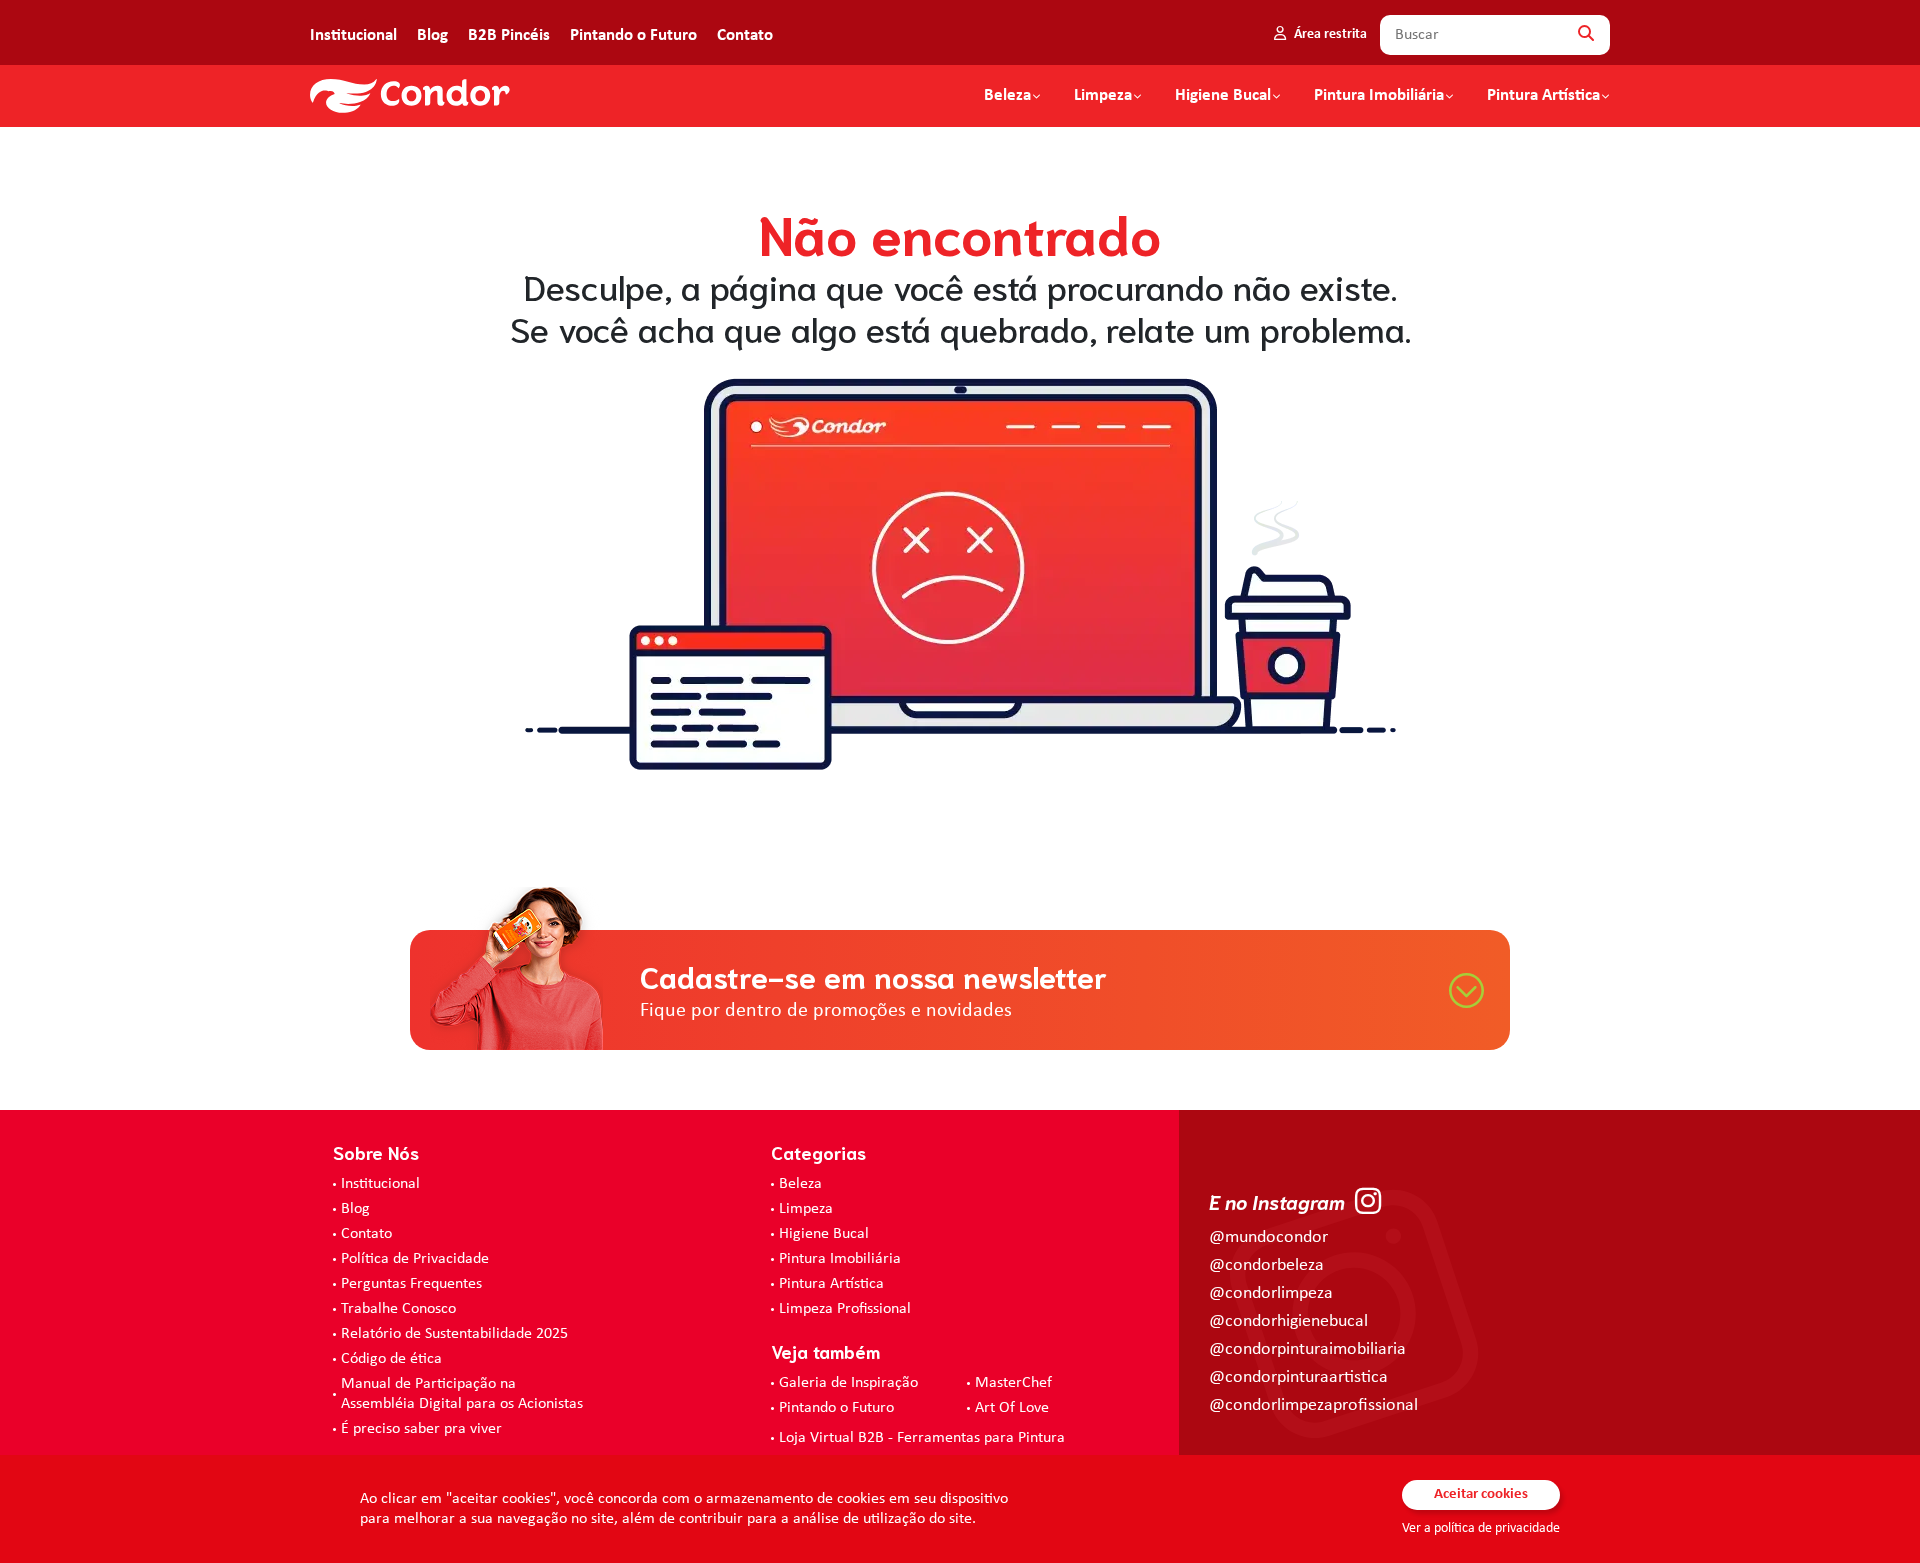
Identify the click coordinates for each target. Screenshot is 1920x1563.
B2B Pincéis (509, 35)
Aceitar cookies (1481, 1494)
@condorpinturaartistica (1298, 1377)
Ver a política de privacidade (1481, 1528)
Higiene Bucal (1223, 96)
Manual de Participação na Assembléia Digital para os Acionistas (462, 1394)
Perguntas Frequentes (411, 1284)
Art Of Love (1012, 1408)
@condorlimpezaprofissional (1313, 1405)
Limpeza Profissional (845, 1309)
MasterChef (1013, 1383)
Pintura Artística (1543, 96)
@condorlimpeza (1271, 1293)
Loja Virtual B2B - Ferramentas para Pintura (922, 1438)
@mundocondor (1268, 1237)
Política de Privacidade (415, 1259)
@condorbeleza (1266, 1265)
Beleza (1007, 96)
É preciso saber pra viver (421, 1429)
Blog (432, 35)
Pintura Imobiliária (1379, 96)
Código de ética (391, 1359)
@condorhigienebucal (1288, 1321)
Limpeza (806, 1209)
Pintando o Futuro (633, 35)
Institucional (353, 35)
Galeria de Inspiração (848, 1383)
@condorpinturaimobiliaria (1307, 1349)
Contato (745, 35)
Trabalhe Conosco (398, 1309)
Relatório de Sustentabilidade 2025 (454, 1334)
